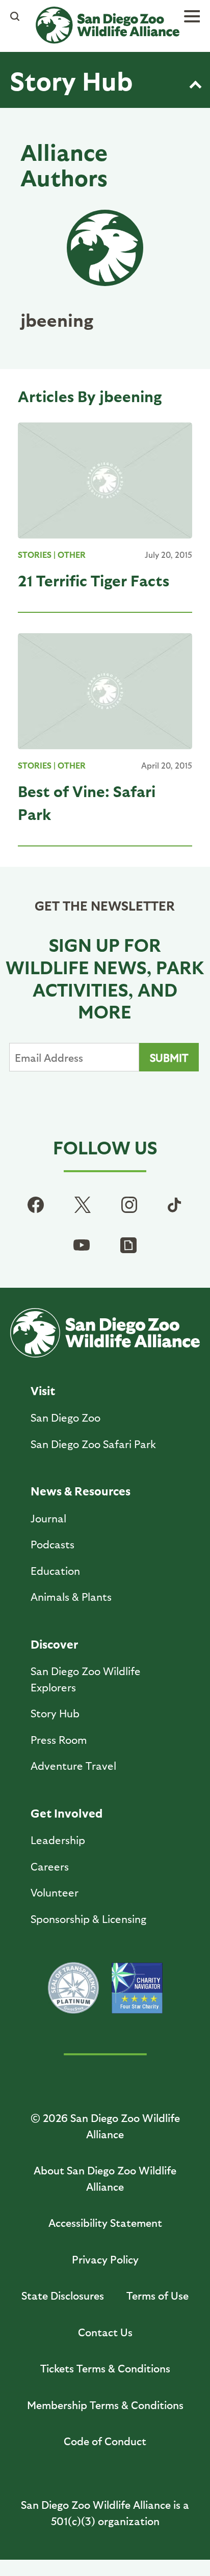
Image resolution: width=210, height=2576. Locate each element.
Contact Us (105, 2332)
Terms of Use (157, 2295)
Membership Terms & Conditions (105, 2405)
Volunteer (55, 1892)
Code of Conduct (105, 2441)
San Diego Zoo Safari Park (93, 1444)
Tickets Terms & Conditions (105, 2368)
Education (55, 1570)
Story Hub (71, 80)
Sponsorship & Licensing (88, 1919)
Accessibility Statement (105, 2223)
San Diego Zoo (65, 1417)
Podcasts (52, 1544)
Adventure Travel (73, 1765)
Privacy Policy (105, 2259)
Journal (48, 1518)
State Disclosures (63, 2295)
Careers (50, 1866)
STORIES (35, 555)
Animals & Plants (71, 1596)
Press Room (59, 1739)
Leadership (58, 1840)
